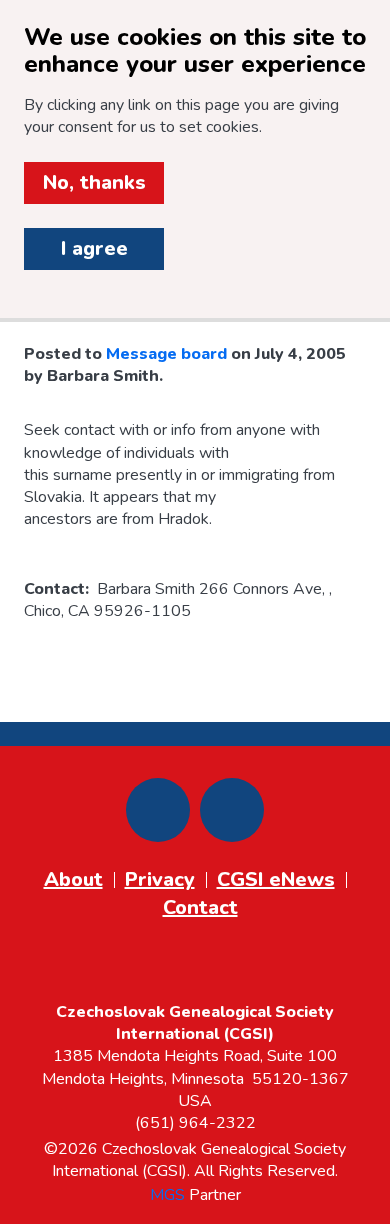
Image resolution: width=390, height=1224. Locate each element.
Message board (166, 354)
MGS (167, 1195)
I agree (94, 248)
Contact (200, 907)
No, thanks (94, 182)
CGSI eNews (276, 879)
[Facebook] (158, 810)
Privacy (160, 879)
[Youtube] (232, 810)
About (73, 879)
